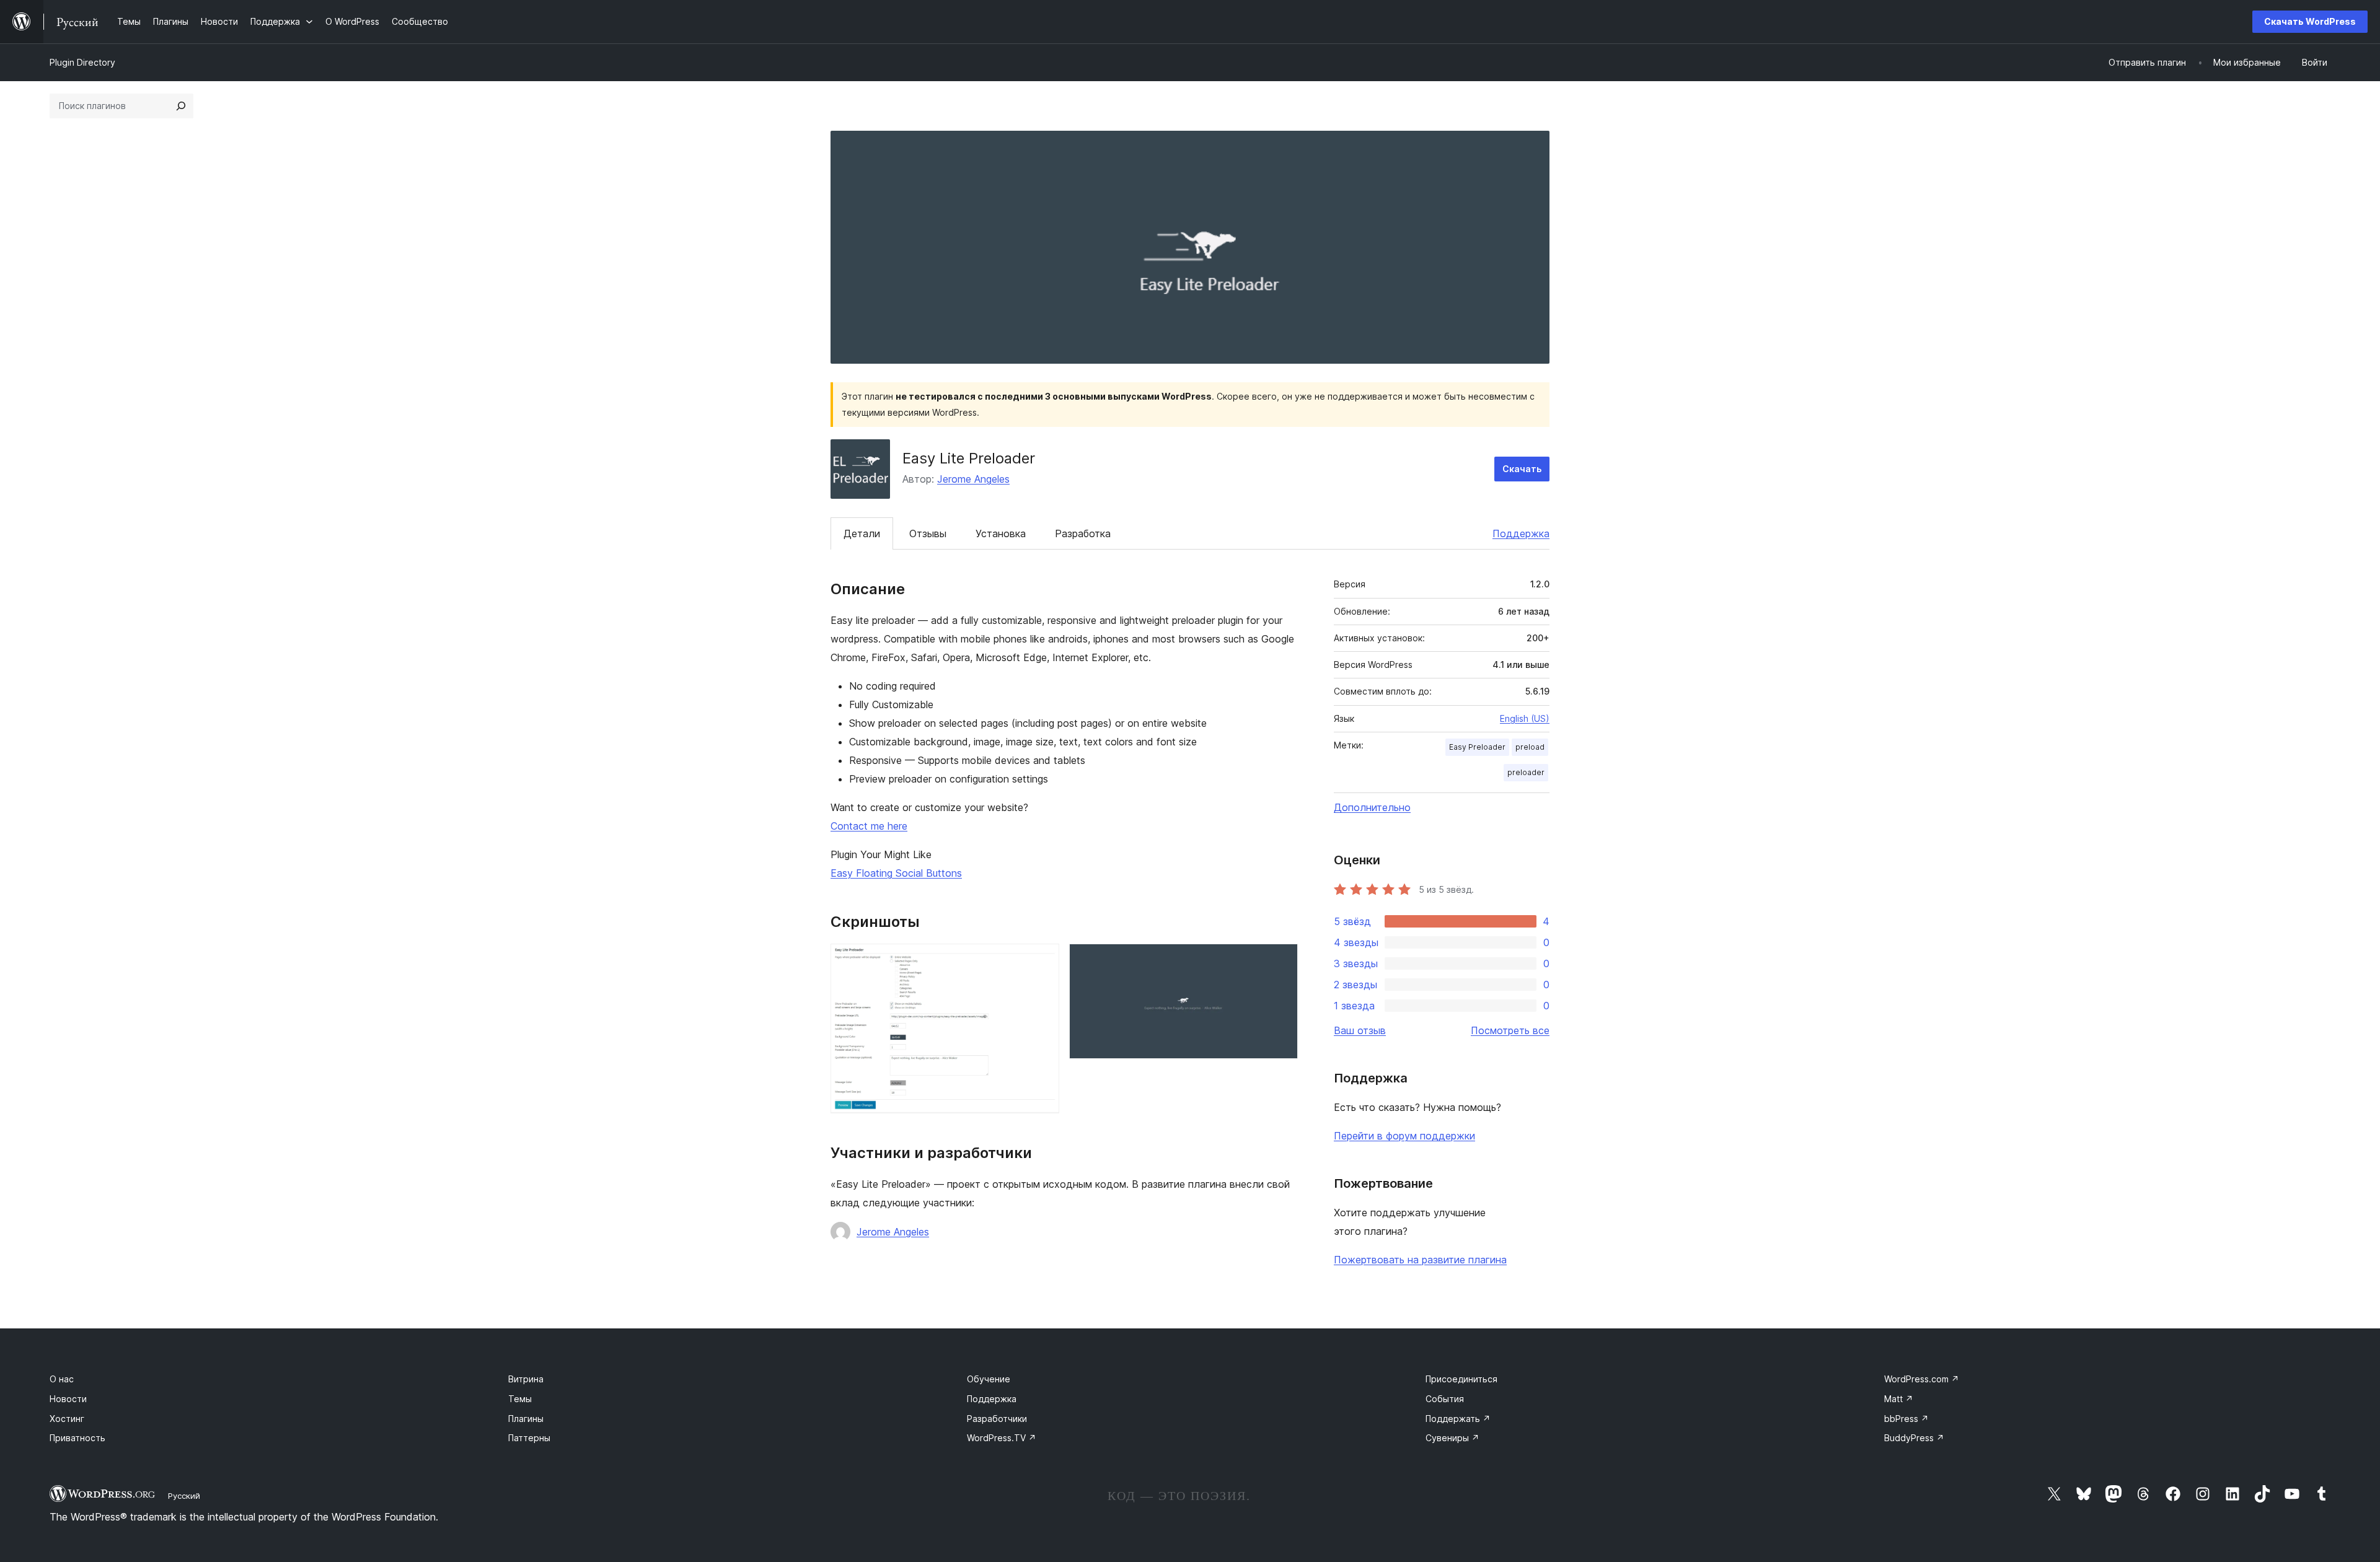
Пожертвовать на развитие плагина (1420, 1260)
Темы (520, 1399)
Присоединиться (1461, 1379)
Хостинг (67, 1419)
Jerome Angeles (973, 479)
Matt (1899, 1399)
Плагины (526, 1419)
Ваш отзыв (1360, 1030)
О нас (62, 1379)
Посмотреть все (1510, 1030)
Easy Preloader (1477, 747)
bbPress (1906, 1419)
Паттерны (529, 1438)
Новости (68, 1399)
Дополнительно (1372, 807)
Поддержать (1458, 1419)
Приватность (77, 1438)
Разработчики (997, 1419)
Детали (862, 533)
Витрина (526, 1379)
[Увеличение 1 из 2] (1042, 960)
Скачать (1522, 469)
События (1445, 1399)
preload (1530, 747)
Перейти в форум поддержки (1404, 1136)
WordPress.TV (1002, 1438)
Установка (1001, 533)
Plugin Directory (82, 62)
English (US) (1525, 718)
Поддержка (1521, 533)
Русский (184, 1496)
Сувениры (1452, 1438)
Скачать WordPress (2310, 21)
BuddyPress (1914, 1438)
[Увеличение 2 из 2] (1281, 960)
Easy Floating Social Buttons (896, 873)
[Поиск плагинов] (181, 106)
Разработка (1083, 533)
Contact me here (869, 826)
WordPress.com (1922, 1379)
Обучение (989, 1379)
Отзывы (928, 533)
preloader (1526, 772)
